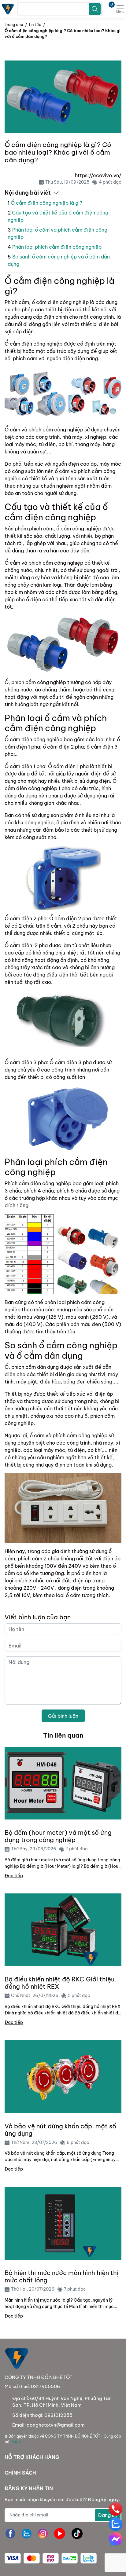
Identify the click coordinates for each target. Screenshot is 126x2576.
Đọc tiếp (14, 1876)
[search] (95, 9)
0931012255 (58, 2415)
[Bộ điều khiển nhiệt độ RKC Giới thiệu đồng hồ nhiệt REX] (63, 1930)
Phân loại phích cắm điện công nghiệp (57, 247)
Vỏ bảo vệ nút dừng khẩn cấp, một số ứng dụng (60, 2130)
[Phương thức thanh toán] (51, 2558)
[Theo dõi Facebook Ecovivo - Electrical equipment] (10, 2534)
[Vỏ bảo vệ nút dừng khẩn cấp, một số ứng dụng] (63, 2077)
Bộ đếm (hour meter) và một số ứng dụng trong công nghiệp (58, 1836)
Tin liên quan (63, 1735)
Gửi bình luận (63, 1716)
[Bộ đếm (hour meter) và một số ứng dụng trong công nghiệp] (63, 1783)
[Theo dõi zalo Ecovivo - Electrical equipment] (27, 2534)
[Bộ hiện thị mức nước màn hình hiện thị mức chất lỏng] (63, 2223)
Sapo (16, 2442)
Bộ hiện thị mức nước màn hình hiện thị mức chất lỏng (62, 2277)
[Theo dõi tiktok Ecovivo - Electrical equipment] (77, 2534)
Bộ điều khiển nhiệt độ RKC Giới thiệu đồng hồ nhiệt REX (59, 1983)
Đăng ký (108, 2515)
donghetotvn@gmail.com (56, 2425)
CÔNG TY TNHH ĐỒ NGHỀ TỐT (73, 2436)
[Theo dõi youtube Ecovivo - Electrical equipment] (60, 2534)
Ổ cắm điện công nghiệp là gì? (46, 203)
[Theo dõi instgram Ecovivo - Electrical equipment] (43, 2534)
